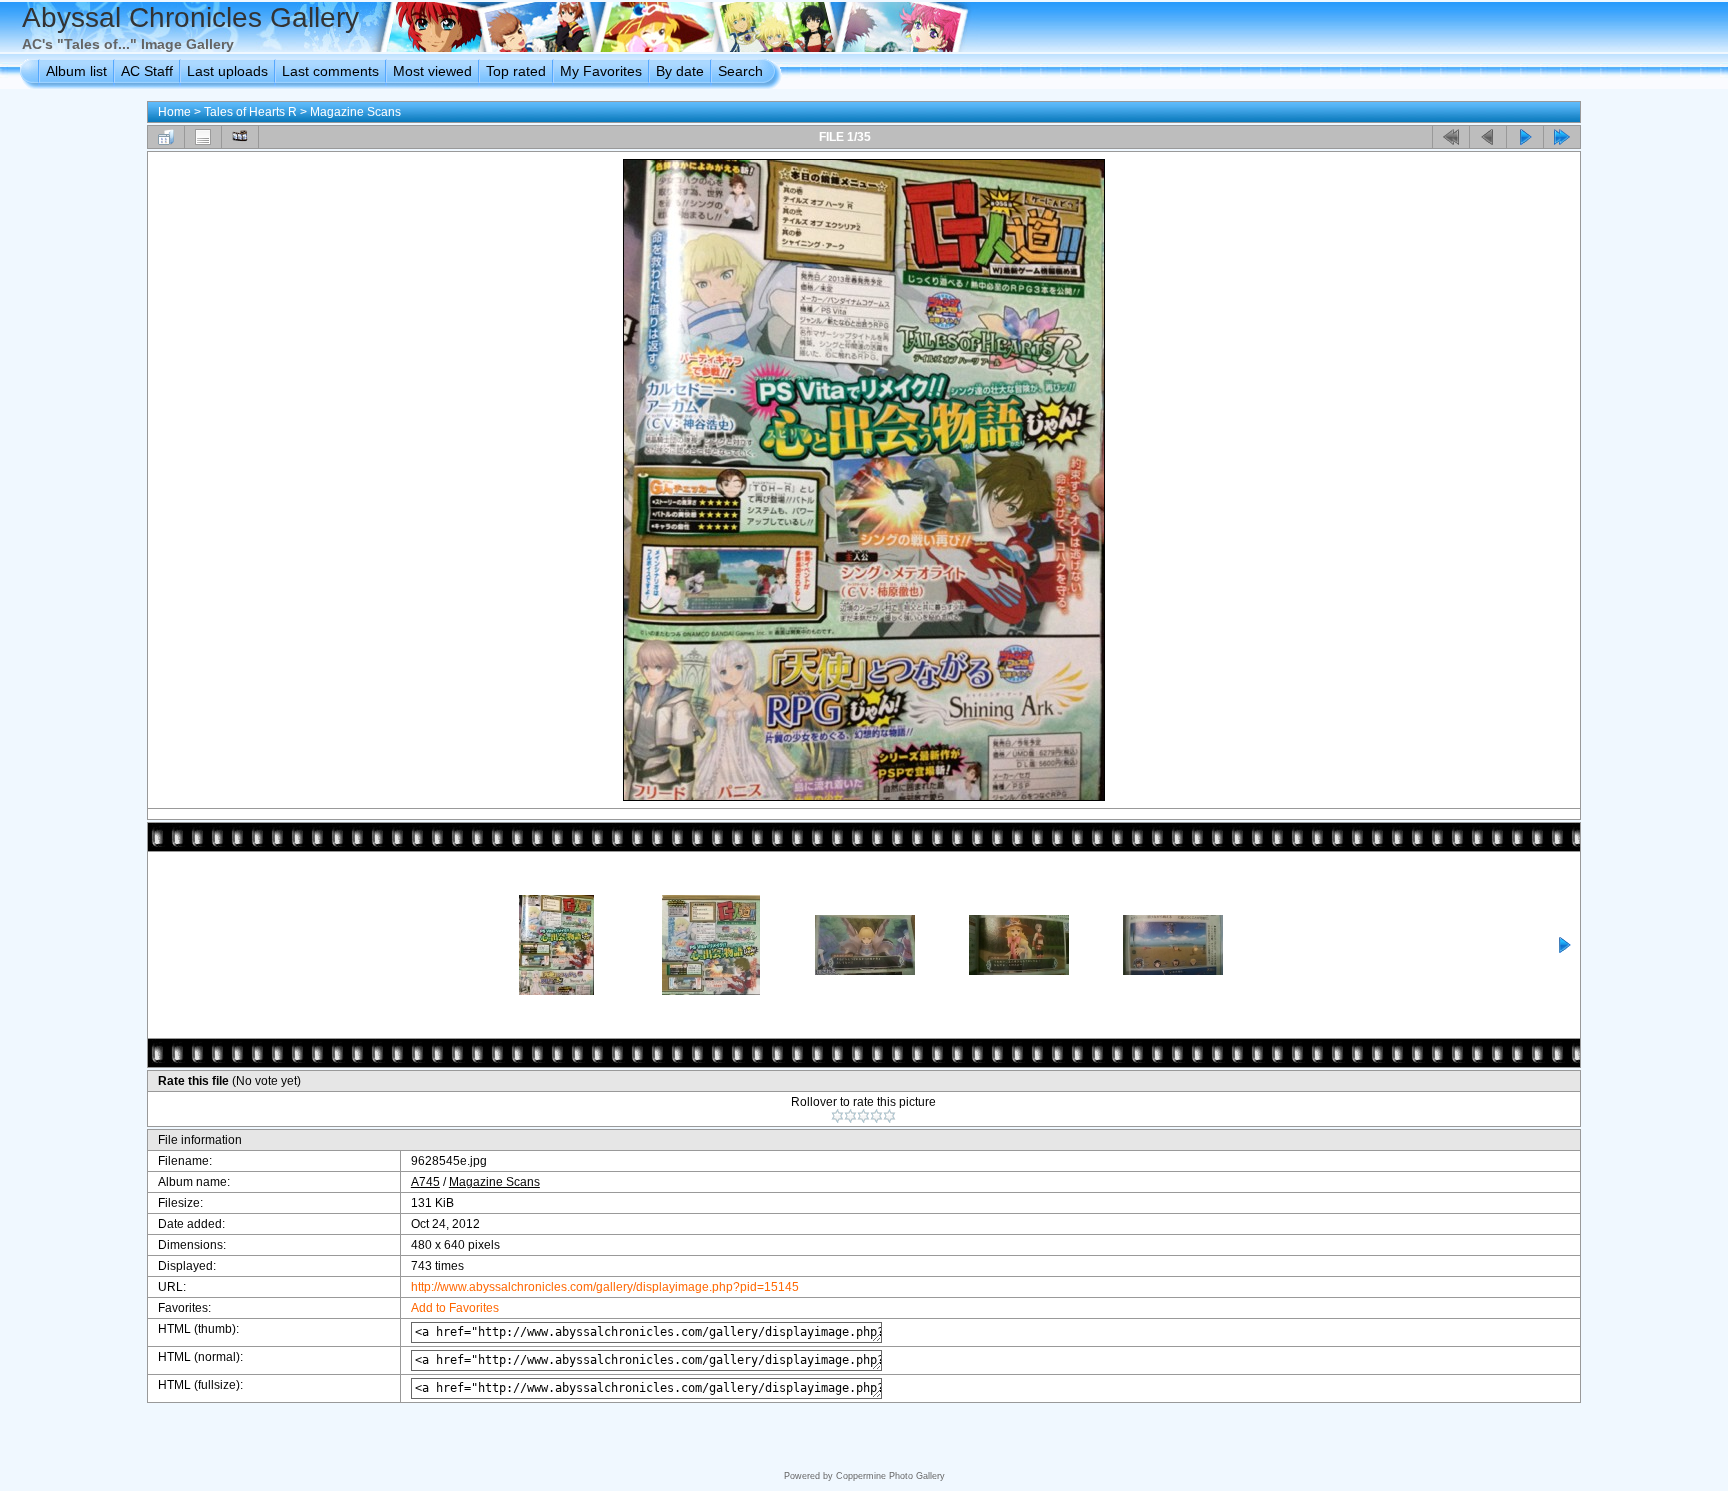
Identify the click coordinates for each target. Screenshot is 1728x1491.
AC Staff (147, 71)
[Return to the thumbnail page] (166, 137)
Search (740, 71)
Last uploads (227, 71)
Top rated (516, 71)
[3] (863, 1116)
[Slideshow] (240, 137)
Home (174, 112)
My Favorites (601, 71)
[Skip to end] (1562, 137)
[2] (850, 1116)
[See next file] (1525, 137)
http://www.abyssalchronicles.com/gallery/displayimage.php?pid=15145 (605, 1287)
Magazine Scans (355, 112)
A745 (425, 1182)
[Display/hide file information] (203, 137)
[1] (837, 1116)
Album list (76, 71)
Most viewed (432, 71)
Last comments (330, 71)
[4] (876, 1116)
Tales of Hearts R (250, 112)
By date (680, 71)
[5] (889, 1116)
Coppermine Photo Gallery (890, 1476)
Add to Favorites (455, 1308)
